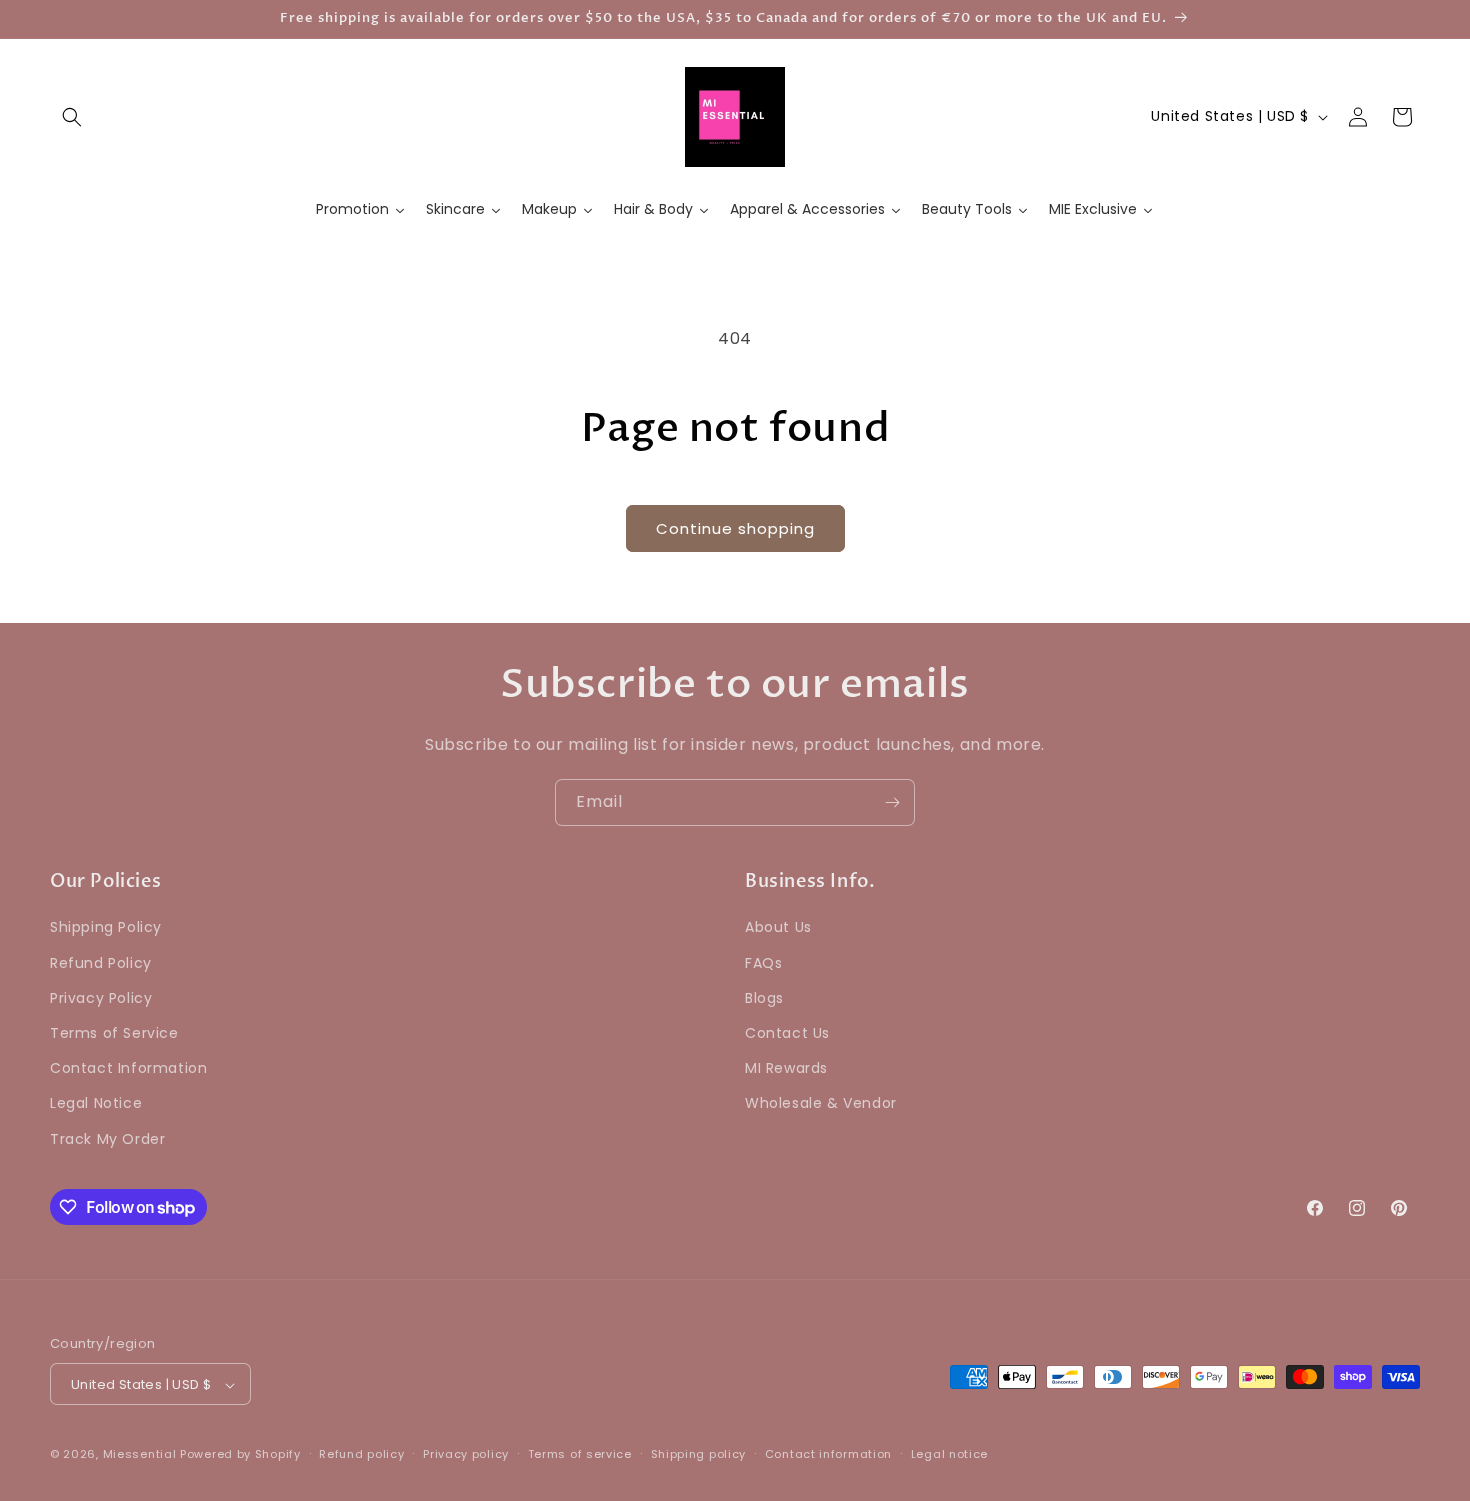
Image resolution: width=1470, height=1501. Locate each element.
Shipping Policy (106, 928)
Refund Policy (101, 963)
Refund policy (361, 1454)
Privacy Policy (101, 998)
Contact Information (128, 1069)
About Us (778, 928)
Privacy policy (466, 1454)
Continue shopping (735, 528)
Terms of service (580, 1454)
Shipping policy (699, 1454)
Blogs (764, 998)
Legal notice (949, 1454)
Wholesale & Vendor (821, 1104)
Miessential (140, 1455)
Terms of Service (114, 1033)
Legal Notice (96, 1104)
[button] (72, 117)
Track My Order (107, 1139)
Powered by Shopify (240, 1455)
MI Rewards (786, 1069)
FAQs (763, 963)
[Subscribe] (892, 802)
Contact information (828, 1454)
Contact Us (787, 1033)
